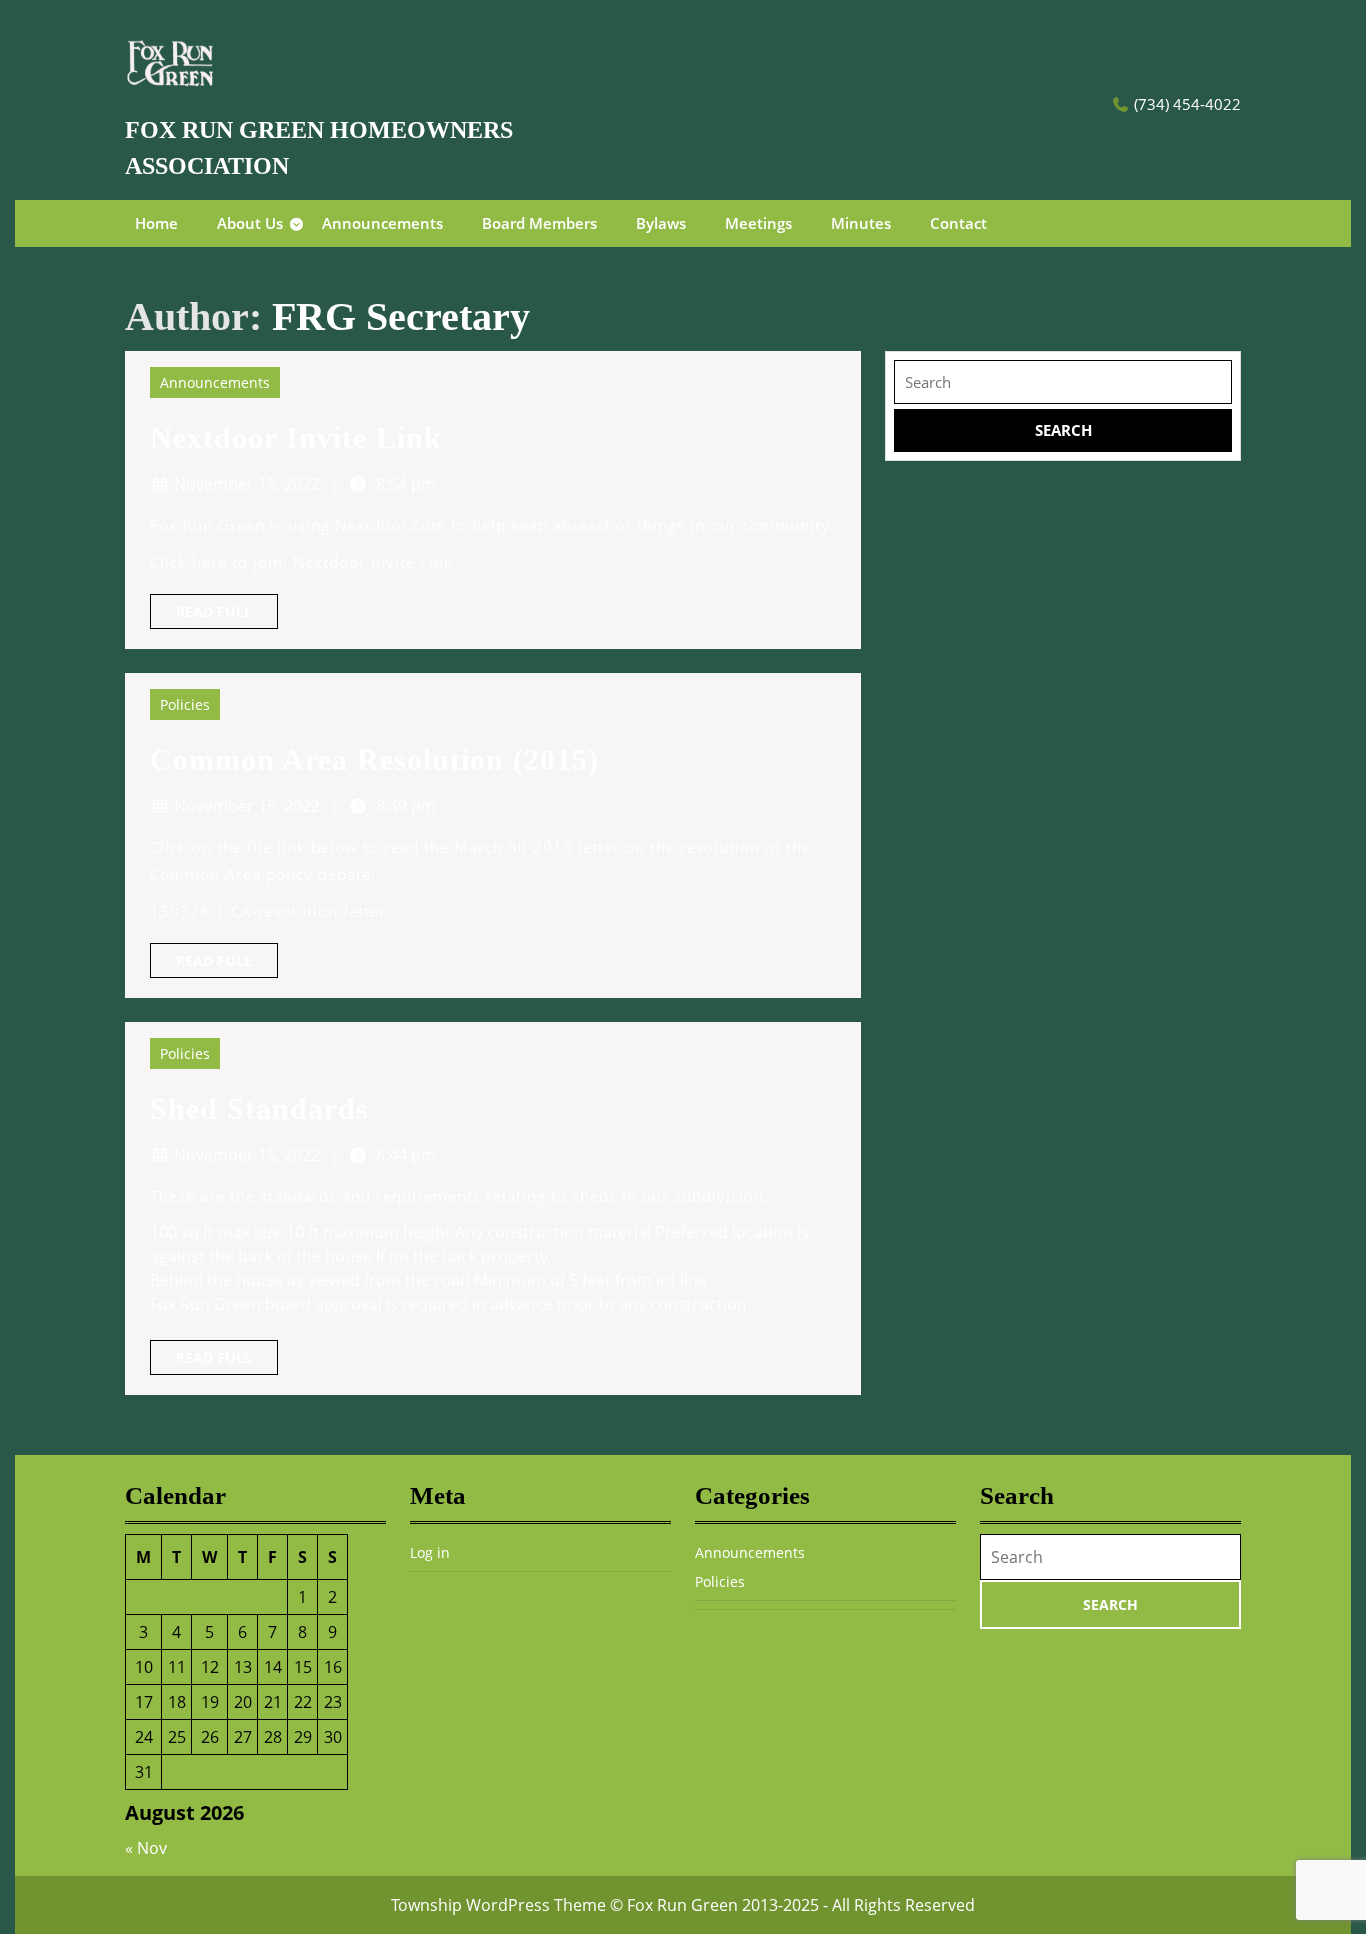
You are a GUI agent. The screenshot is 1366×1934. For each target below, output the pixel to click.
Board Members (539, 223)
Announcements (382, 223)
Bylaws (661, 223)
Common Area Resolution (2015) (374, 759)
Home (156, 223)
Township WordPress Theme (498, 1905)
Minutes (861, 223)
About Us (250, 223)
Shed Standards (259, 1108)
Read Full (227, 615)
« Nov (146, 1848)
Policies (185, 704)
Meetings (758, 223)
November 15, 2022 (247, 484)
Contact (958, 223)
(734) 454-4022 (1187, 104)
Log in (430, 1552)
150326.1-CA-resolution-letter (268, 911)
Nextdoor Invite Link (296, 437)
